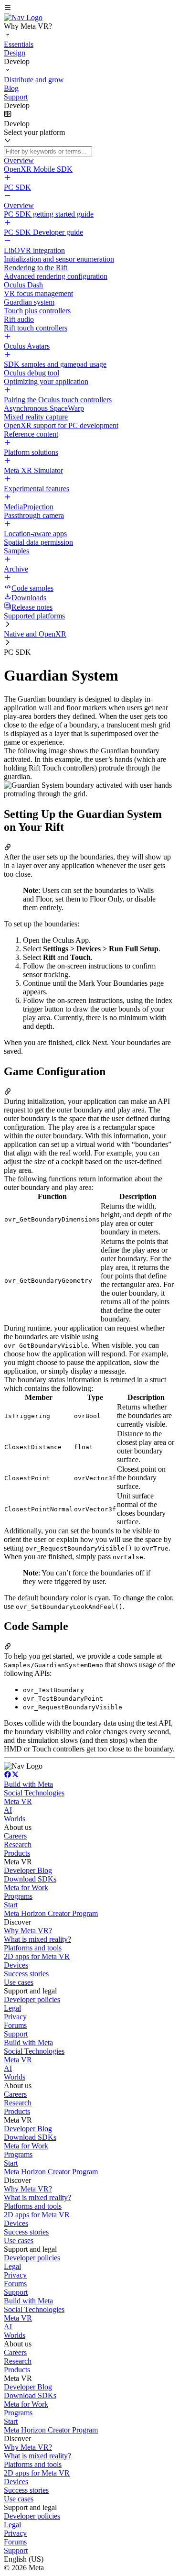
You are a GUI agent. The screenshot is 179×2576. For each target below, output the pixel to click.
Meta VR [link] (18, 1801)
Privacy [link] (15, 2017)
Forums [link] (15, 2025)
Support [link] (16, 2034)
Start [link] (11, 1905)
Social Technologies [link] (34, 1793)
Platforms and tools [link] (33, 1948)
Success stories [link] (26, 1974)
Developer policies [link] (32, 1999)
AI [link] (8, 1810)
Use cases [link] (19, 1982)
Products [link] (17, 1853)
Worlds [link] (15, 1819)
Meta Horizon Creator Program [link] (51, 1913)
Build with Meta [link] (28, 1784)
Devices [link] (16, 1965)
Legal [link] (12, 2008)
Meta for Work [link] (26, 1888)
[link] (23, 17)
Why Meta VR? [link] (28, 1931)
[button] (89, 9)
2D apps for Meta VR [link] (37, 1956)
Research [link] (18, 1844)
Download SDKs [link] (30, 1879)
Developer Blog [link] (28, 1870)
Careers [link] (15, 1836)
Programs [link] (18, 1896)
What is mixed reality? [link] (37, 1939)
